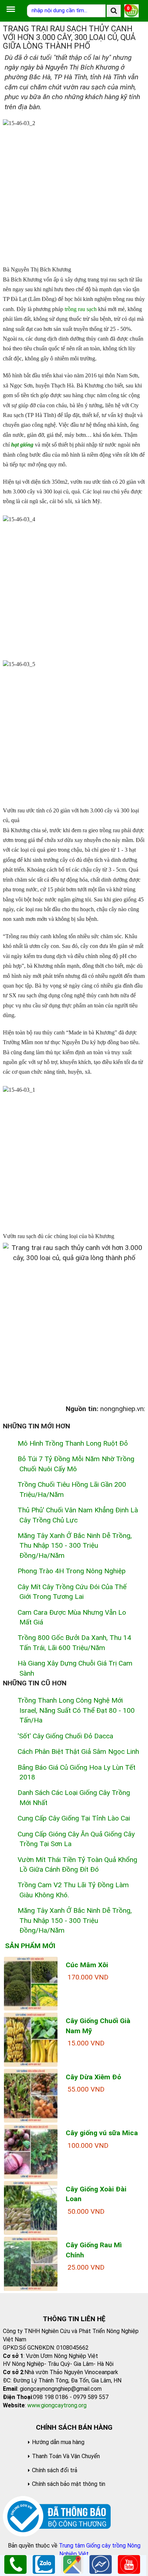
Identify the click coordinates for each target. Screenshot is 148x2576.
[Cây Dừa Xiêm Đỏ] (31, 2095)
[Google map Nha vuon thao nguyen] (72, 2564)
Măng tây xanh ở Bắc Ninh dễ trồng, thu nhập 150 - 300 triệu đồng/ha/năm (75, 1546)
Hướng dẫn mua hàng (58, 2442)
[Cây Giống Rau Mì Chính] (31, 2263)
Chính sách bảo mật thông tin (69, 2484)
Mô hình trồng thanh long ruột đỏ (73, 1443)
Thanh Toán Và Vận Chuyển (66, 2456)
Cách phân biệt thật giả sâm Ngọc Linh (78, 1752)
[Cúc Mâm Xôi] (31, 1983)
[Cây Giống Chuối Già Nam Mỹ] (31, 2039)
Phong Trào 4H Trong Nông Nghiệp (72, 1571)
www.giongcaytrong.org (57, 2405)
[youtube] (129, 2564)
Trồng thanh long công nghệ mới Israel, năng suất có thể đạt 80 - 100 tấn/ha (76, 1710)
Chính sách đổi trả (55, 2470)
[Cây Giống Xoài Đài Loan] (31, 2207)
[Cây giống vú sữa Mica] (31, 2151)
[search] (114, 11)
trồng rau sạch (81, 309)
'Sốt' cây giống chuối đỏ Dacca (65, 1736)
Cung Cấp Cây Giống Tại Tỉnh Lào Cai (74, 1818)
